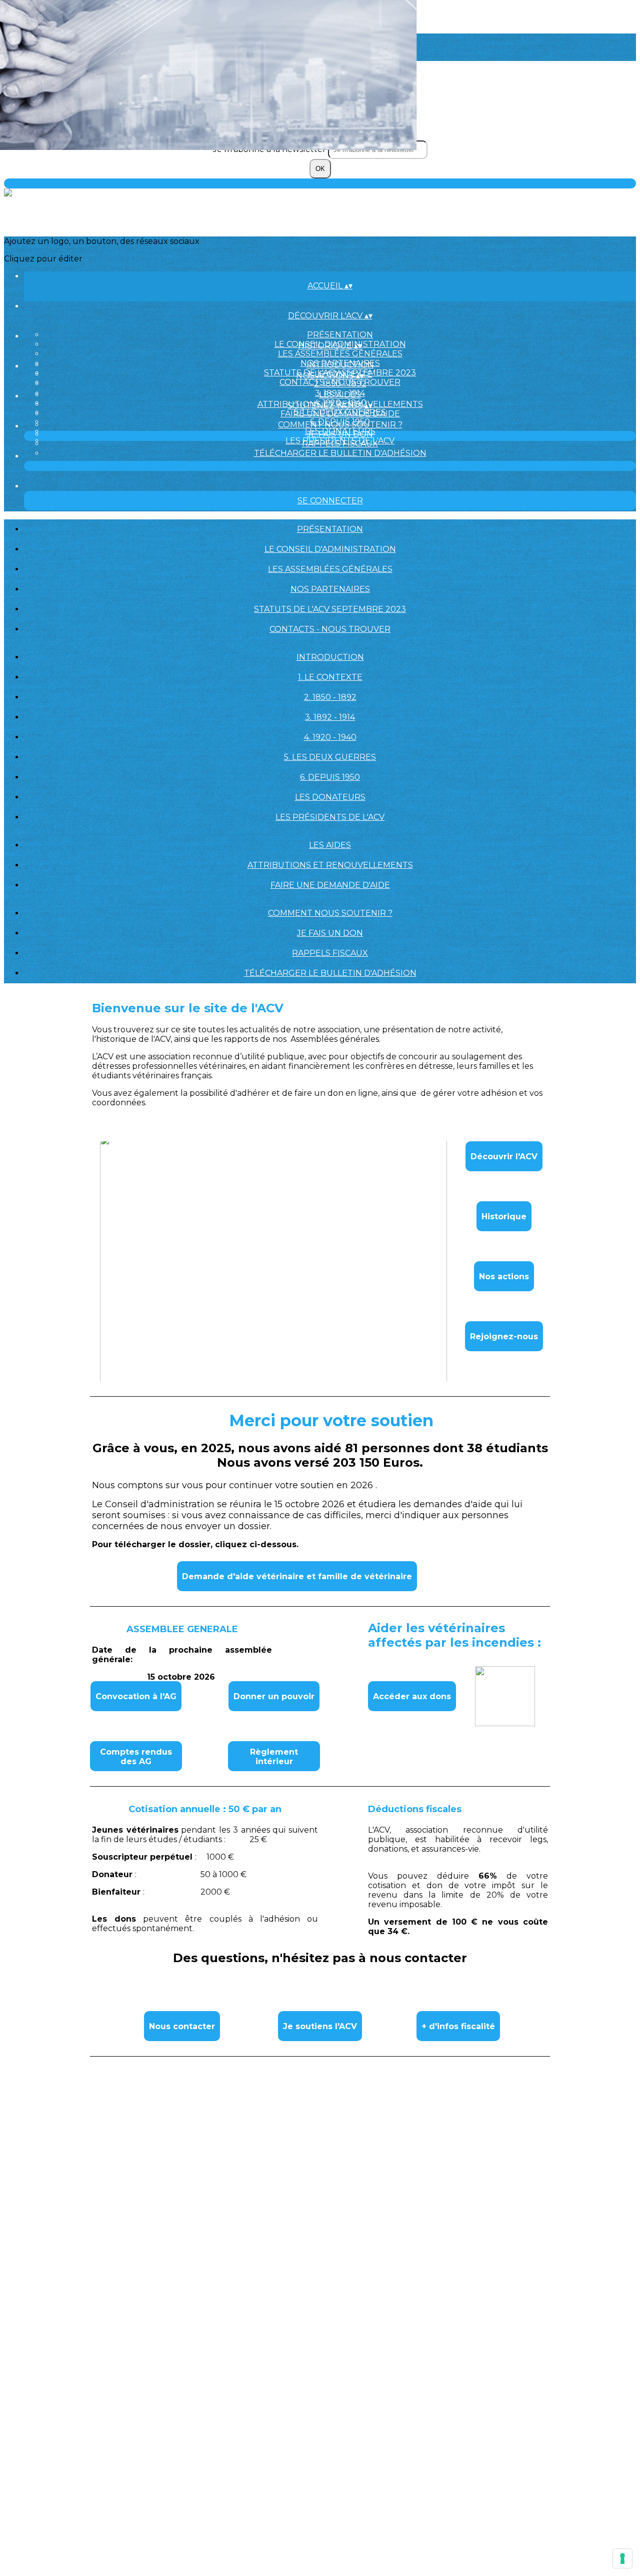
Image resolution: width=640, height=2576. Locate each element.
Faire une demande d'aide (340, 414)
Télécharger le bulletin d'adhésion (340, 453)
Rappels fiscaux (340, 444)
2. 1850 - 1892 (340, 384)
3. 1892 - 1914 (330, 717)
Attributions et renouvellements (330, 865)
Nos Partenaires (330, 589)
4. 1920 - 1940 (330, 737)
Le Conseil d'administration (330, 549)
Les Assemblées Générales (340, 354)
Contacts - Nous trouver (330, 629)
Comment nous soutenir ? (340, 425)
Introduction (340, 365)
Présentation (340, 335)
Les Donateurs (330, 797)
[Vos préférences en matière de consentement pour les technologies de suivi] (622, 2559)
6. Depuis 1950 (330, 777)
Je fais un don (340, 434)
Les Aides (340, 395)
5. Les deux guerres (330, 757)
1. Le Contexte (330, 677)
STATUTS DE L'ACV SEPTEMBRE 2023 (330, 609)
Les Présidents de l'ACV (330, 817)
